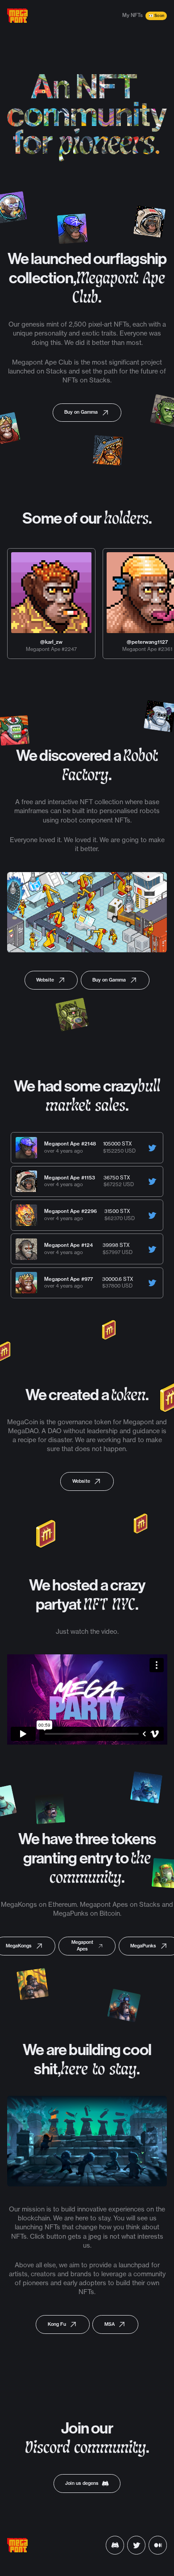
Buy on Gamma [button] (81, 412)
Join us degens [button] (82, 2483)
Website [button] (45, 980)
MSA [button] (110, 2324)
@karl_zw (51, 642)
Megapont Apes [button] (82, 1946)
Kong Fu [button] (57, 2324)
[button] (152, 1148)
